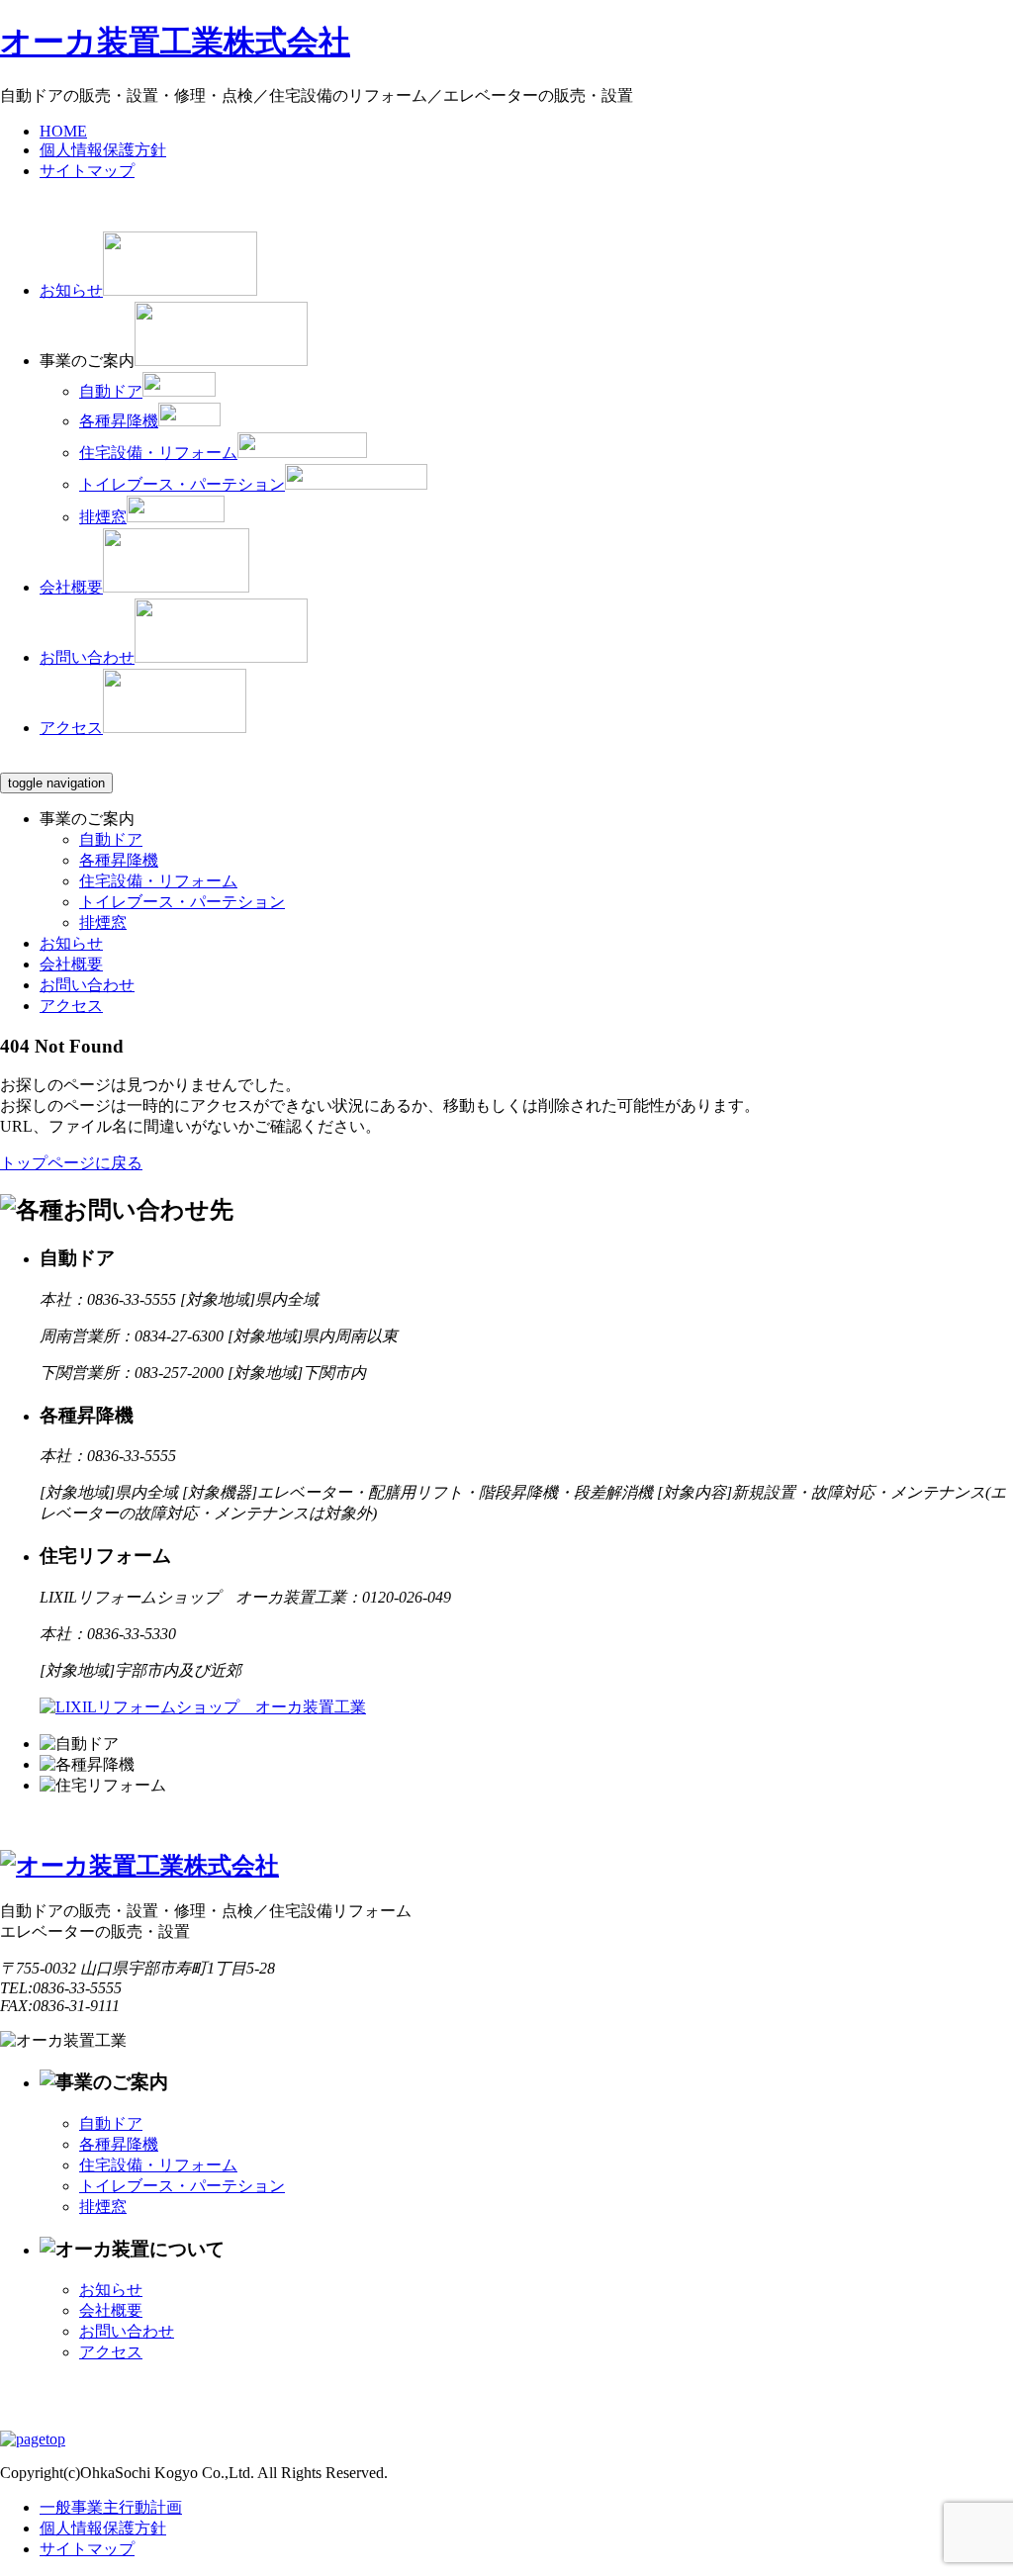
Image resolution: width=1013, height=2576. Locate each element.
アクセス (71, 1006)
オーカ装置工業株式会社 (175, 42)
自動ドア (111, 839)
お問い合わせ (87, 985)
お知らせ (71, 943)
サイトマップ (87, 2549)
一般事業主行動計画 (111, 2507)
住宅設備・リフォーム (158, 881)
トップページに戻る (71, 1163)
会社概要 (71, 964)
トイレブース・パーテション (182, 902)
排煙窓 (103, 922)
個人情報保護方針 (103, 2528)
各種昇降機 (119, 860)
